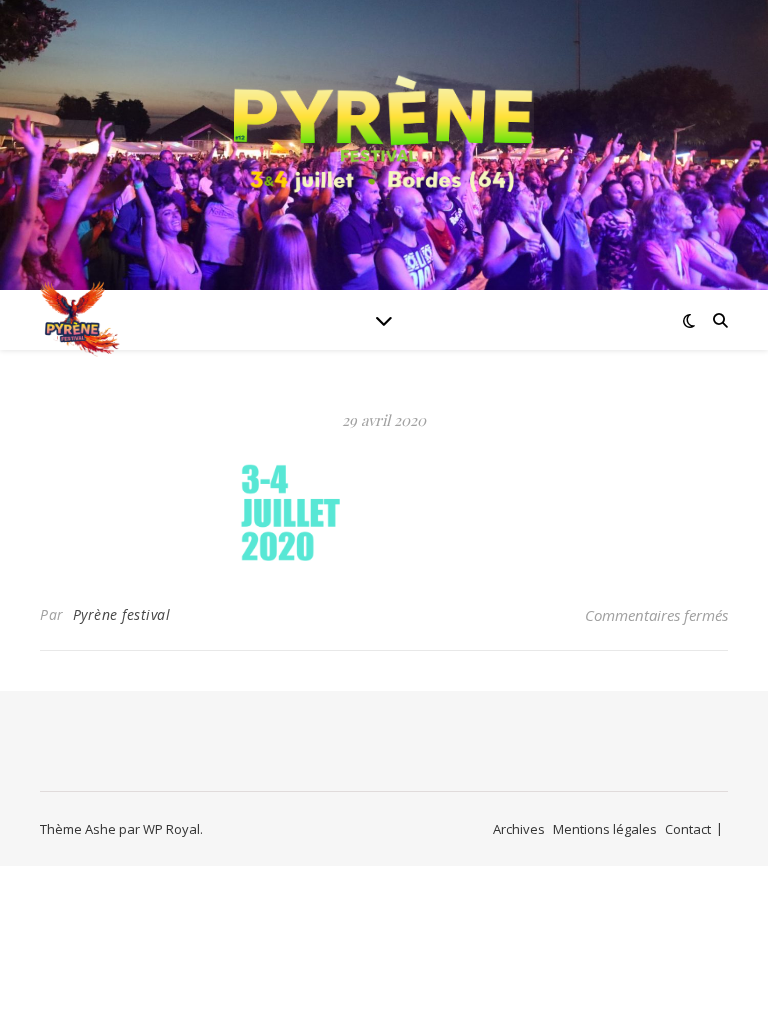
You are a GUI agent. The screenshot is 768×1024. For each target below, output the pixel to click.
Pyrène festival (122, 614)
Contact (688, 829)
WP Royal (171, 829)
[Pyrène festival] (384, 132)
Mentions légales (605, 829)
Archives (519, 829)
